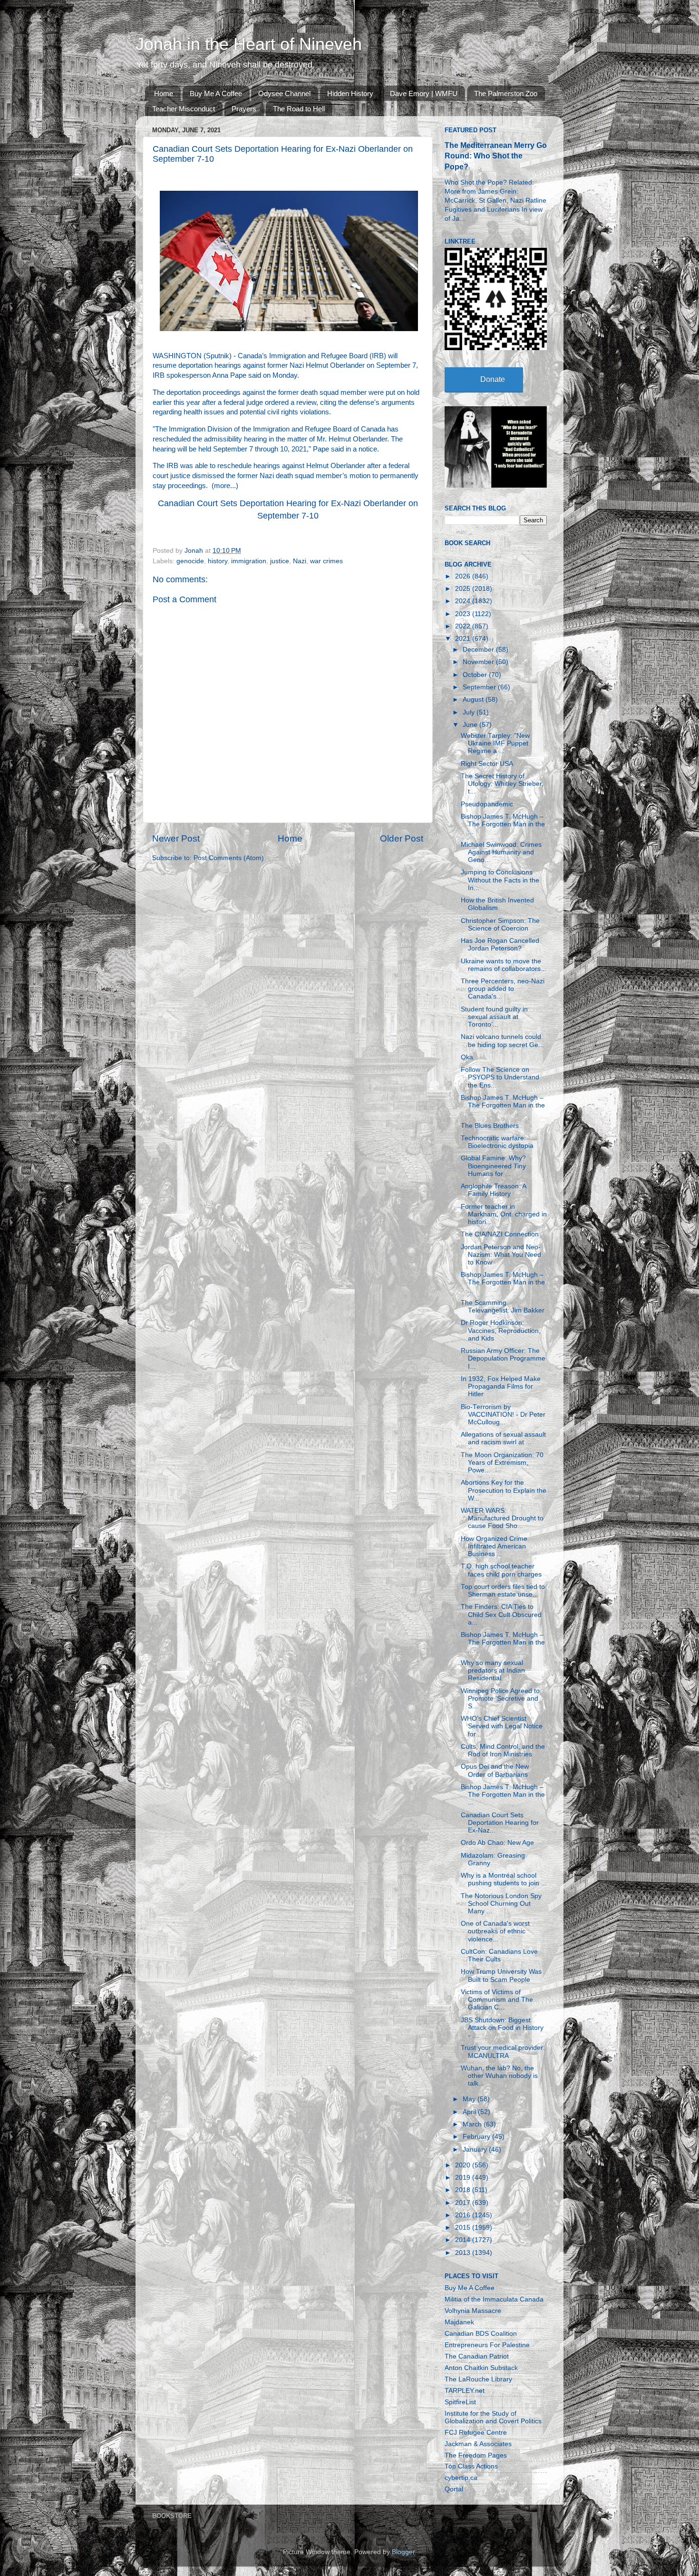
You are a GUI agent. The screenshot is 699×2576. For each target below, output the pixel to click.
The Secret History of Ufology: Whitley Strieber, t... (502, 784)
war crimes (326, 561)
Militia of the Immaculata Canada (494, 2299)
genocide (190, 561)
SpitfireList (460, 2402)
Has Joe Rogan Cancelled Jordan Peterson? (500, 945)
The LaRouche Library (478, 2379)
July (470, 712)
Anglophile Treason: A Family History (493, 1190)
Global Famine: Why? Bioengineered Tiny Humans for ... (493, 1166)
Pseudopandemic (487, 804)
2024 (464, 601)
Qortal (454, 2489)
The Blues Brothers (490, 1126)
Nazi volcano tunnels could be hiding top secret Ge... (502, 1041)
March (473, 2124)
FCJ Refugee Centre (476, 2433)
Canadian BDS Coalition (481, 2334)
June (471, 725)
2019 (464, 2178)
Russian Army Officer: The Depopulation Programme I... (503, 1358)
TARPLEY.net (465, 2391)
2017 (464, 2203)
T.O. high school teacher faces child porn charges (501, 1570)
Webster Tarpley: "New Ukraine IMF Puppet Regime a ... (495, 743)
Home (164, 93)
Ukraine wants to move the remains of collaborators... (504, 965)
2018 (464, 2190)
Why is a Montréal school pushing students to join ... (504, 1879)
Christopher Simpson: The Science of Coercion (500, 925)
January (476, 2150)
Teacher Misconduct (184, 109)
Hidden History (350, 93)
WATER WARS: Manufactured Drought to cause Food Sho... (502, 1518)
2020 (464, 2165)
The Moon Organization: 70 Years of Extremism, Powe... (502, 1463)
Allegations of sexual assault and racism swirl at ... (503, 1438)
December (479, 650)
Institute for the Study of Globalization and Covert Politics (493, 2417)
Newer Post (176, 838)
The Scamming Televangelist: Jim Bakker (503, 1307)
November (479, 662)
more (222, 486)
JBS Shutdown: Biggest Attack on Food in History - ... (502, 2028)
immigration (249, 561)
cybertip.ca (461, 2478)
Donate (493, 379)
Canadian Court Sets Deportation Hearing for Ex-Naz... (500, 1823)
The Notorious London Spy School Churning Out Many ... (501, 1904)
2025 (464, 589)
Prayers (244, 109)
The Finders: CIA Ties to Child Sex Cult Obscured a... (501, 1614)
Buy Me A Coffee (216, 93)
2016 (464, 2215)
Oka (467, 1057)
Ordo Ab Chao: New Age (497, 1843)
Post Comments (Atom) (229, 858)
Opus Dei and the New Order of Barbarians (495, 1770)
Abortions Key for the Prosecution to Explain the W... (504, 1490)
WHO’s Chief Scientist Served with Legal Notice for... (502, 1726)
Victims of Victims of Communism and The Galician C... (497, 2000)
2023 (464, 614)
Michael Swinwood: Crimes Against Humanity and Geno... (501, 852)
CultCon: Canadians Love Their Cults (499, 1955)
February (477, 2137)
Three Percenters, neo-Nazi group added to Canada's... (503, 989)
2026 (464, 576)
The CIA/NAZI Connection (500, 1234)
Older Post (402, 838)
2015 (464, 2228)
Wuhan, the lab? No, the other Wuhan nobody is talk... (499, 2076)
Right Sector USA (487, 764)
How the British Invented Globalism (497, 904)
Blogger (403, 2552)
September (480, 687)
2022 (464, 626)
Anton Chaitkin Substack (481, 2368)
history (218, 561)
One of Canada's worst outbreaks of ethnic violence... (495, 1931)
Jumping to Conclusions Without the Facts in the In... (500, 880)
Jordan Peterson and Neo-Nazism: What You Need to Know (501, 1255)
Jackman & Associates (478, 2444)
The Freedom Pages (476, 2455)
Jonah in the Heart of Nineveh (249, 44)
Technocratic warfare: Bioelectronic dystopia (497, 1142)
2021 (464, 639)
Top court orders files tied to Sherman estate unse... (503, 1591)
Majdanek (459, 2322)
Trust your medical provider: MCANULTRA (503, 2052)
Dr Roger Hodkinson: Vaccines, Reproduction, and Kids (501, 1330)
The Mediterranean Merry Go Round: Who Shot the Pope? (496, 156)
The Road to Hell (299, 109)
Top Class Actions (471, 2466)
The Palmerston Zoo (506, 93)
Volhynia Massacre (473, 2311)
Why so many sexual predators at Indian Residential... (493, 1670)
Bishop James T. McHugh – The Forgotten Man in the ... (503, 824)
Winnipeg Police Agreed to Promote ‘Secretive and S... (500, 1699)
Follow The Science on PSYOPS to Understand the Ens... (500, 1077)
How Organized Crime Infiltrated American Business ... (494, 1546)
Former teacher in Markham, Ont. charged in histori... (504, 1214)
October (476, 675)
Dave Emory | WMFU (424, 93)
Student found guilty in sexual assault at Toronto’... (494, 1017)
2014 (464, 2240)
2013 (464, 2253)
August (474, 700)
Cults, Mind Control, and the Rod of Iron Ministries (503, 1750)
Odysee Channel (284, 93)
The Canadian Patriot (477, 2356)
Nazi (300, 561)
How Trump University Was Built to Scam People (501, 1975)
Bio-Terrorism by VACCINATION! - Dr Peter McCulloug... (503, 1415)
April (470, 2112)
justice (280, 561)
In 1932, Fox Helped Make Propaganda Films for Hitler (501, 1386)
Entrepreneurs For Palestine (487, 2345)
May (470, 2099)
